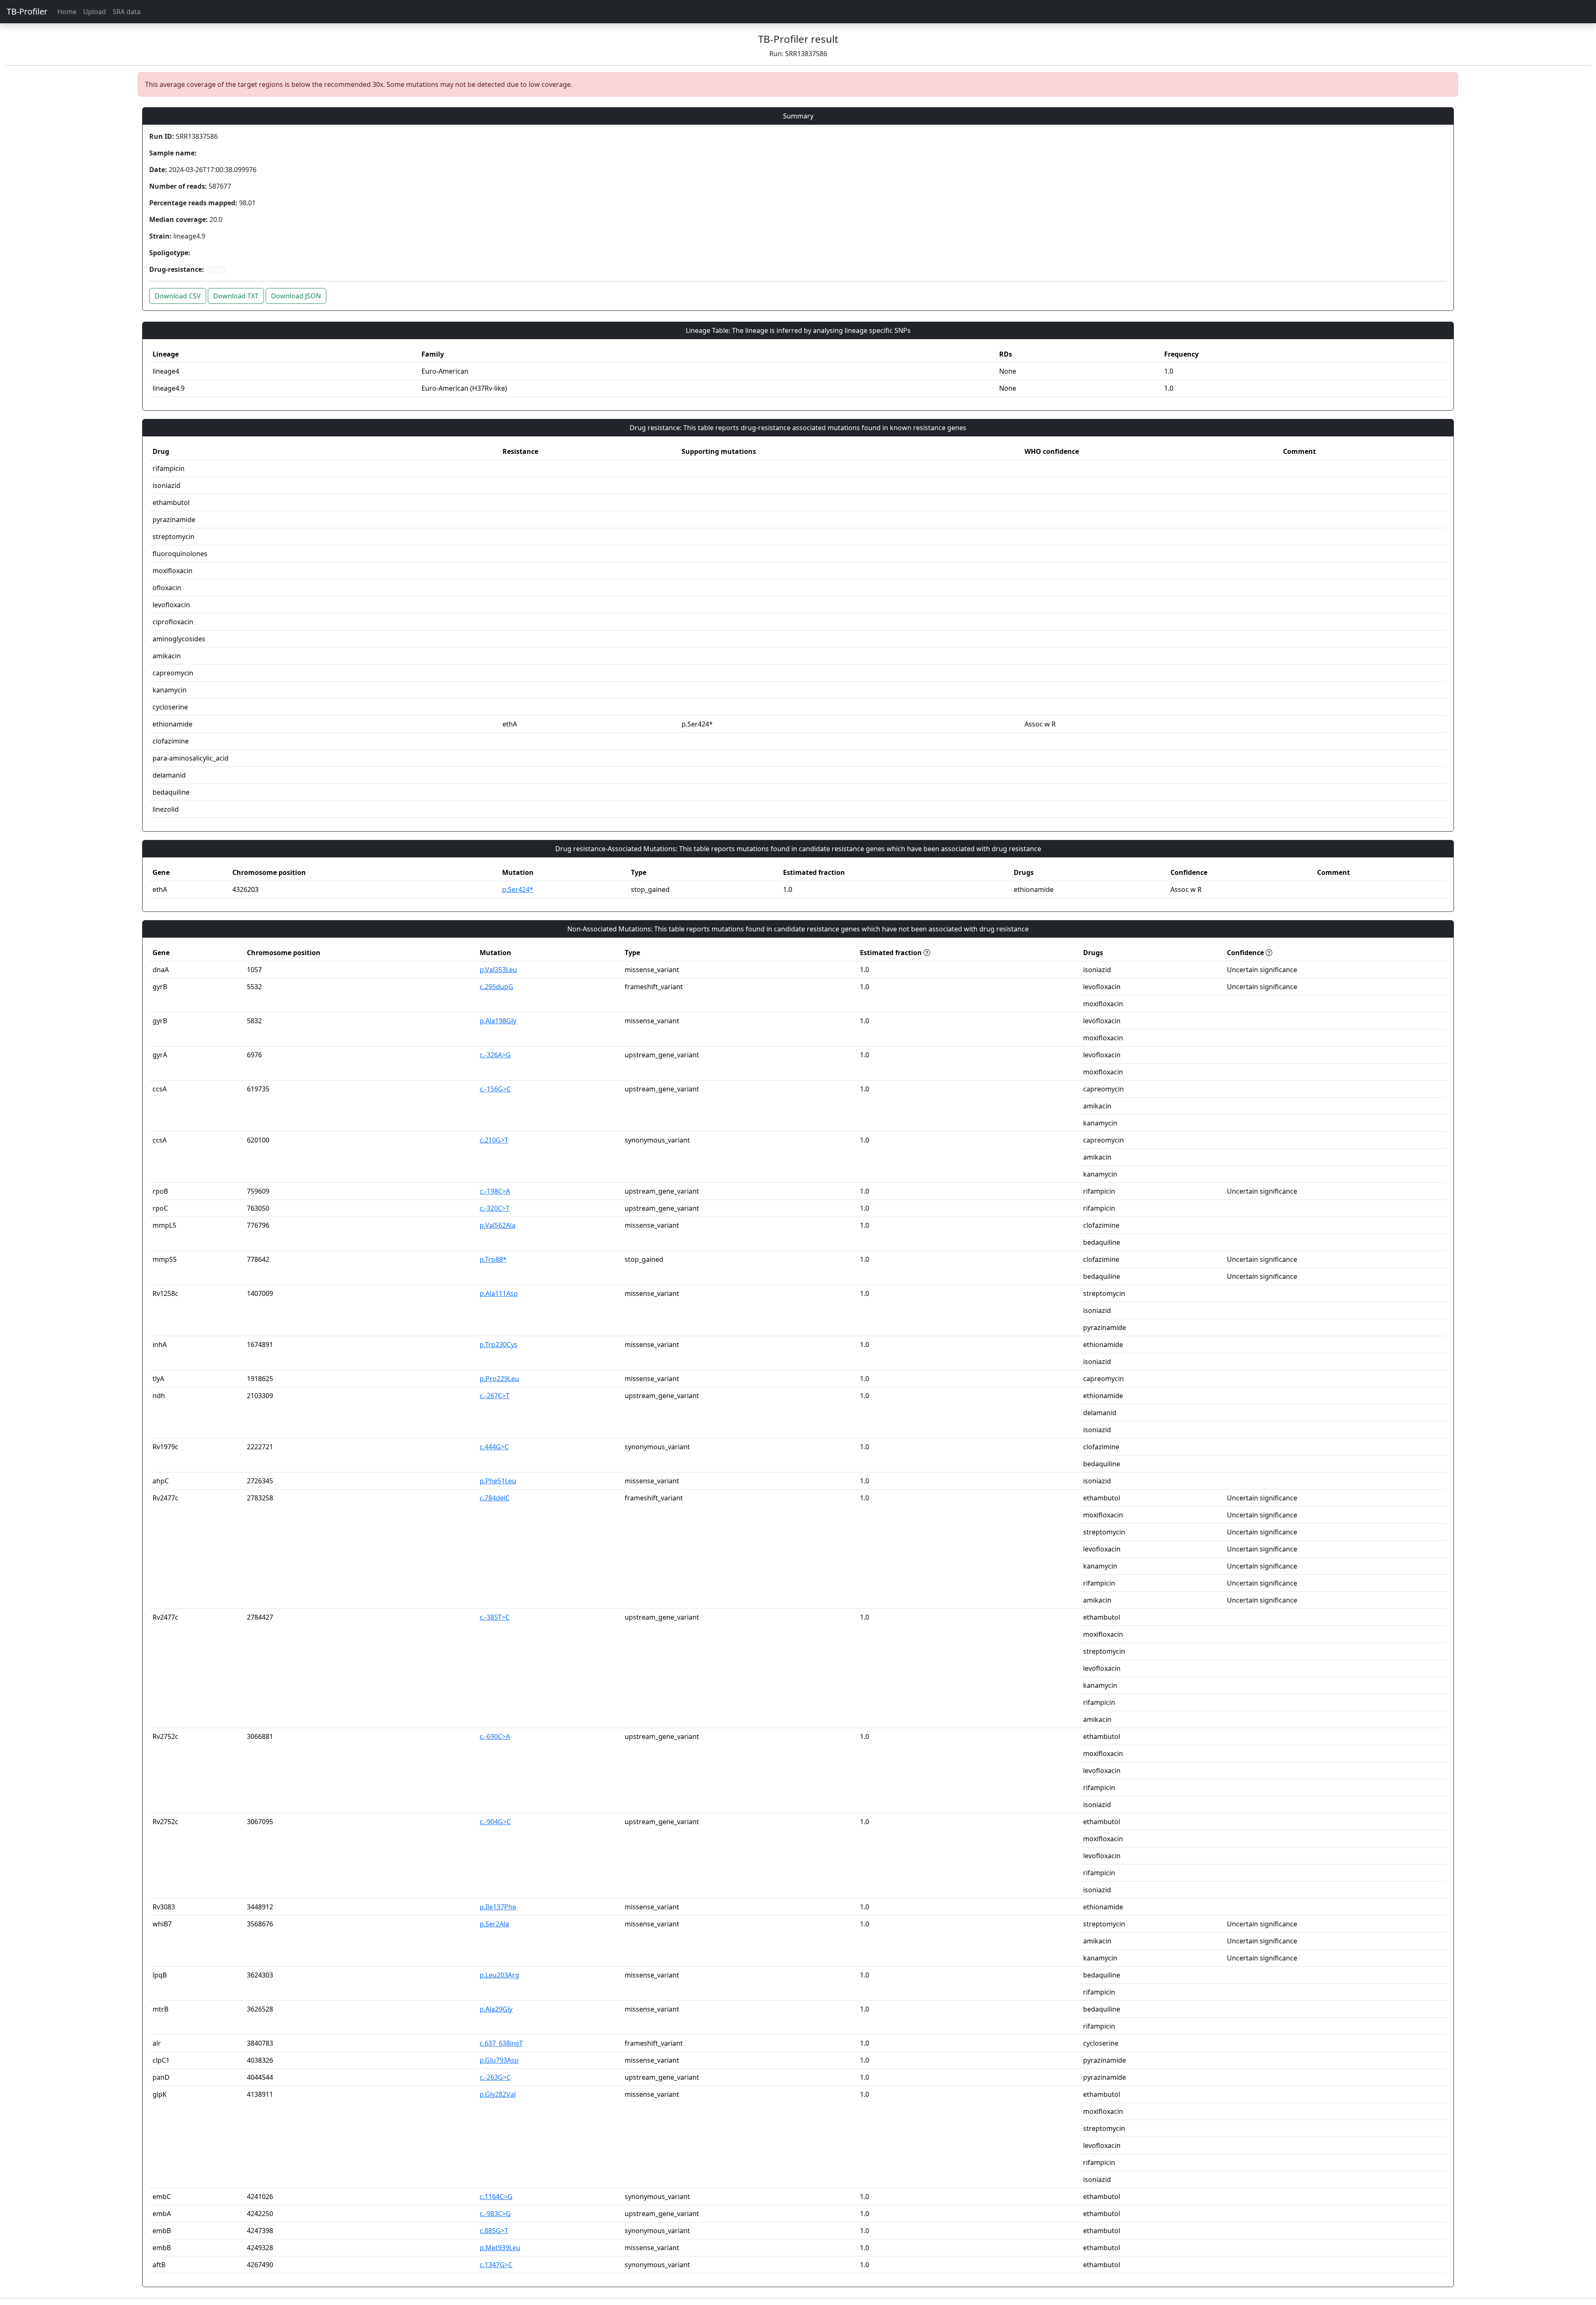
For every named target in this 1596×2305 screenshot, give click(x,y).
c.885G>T (494, 2231)
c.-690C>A (495, 1736)
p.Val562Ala (498, 1225)
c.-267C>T (495, 1396)
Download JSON (296, 296)
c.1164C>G (496, 2197)
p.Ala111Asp (499, 1293)
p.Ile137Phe (498, 1907)
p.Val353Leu (498, 970)
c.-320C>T (495, 1208)
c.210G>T (494, 1140)
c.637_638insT (501, 2043)
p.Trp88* (493, 1259)
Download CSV (178, 296)
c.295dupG (496, 987)
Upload (95, 12)
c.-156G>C (495, 1089)
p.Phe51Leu (498, 1481)
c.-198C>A (495, 1191)
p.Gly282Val (498, 2094)
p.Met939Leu (500, 2248)
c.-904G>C (495, 1822)
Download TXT (236, 296)
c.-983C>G (495, 2214)
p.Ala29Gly (496, 2009)
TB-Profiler (27, 11)
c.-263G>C (495, 2077)
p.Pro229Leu (499, 1379)
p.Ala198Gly (498, 1021)
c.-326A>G (495, 1055)
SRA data (127, 12)
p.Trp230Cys (499, 1345)
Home (67, 12)
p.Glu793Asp (499, 2060)
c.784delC (495, 1498)
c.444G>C (494, 1447)
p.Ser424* (518, 889)
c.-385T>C (495, 1617)
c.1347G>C (496, 2265)
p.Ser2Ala (494, 1924)
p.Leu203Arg (499, 1975)
